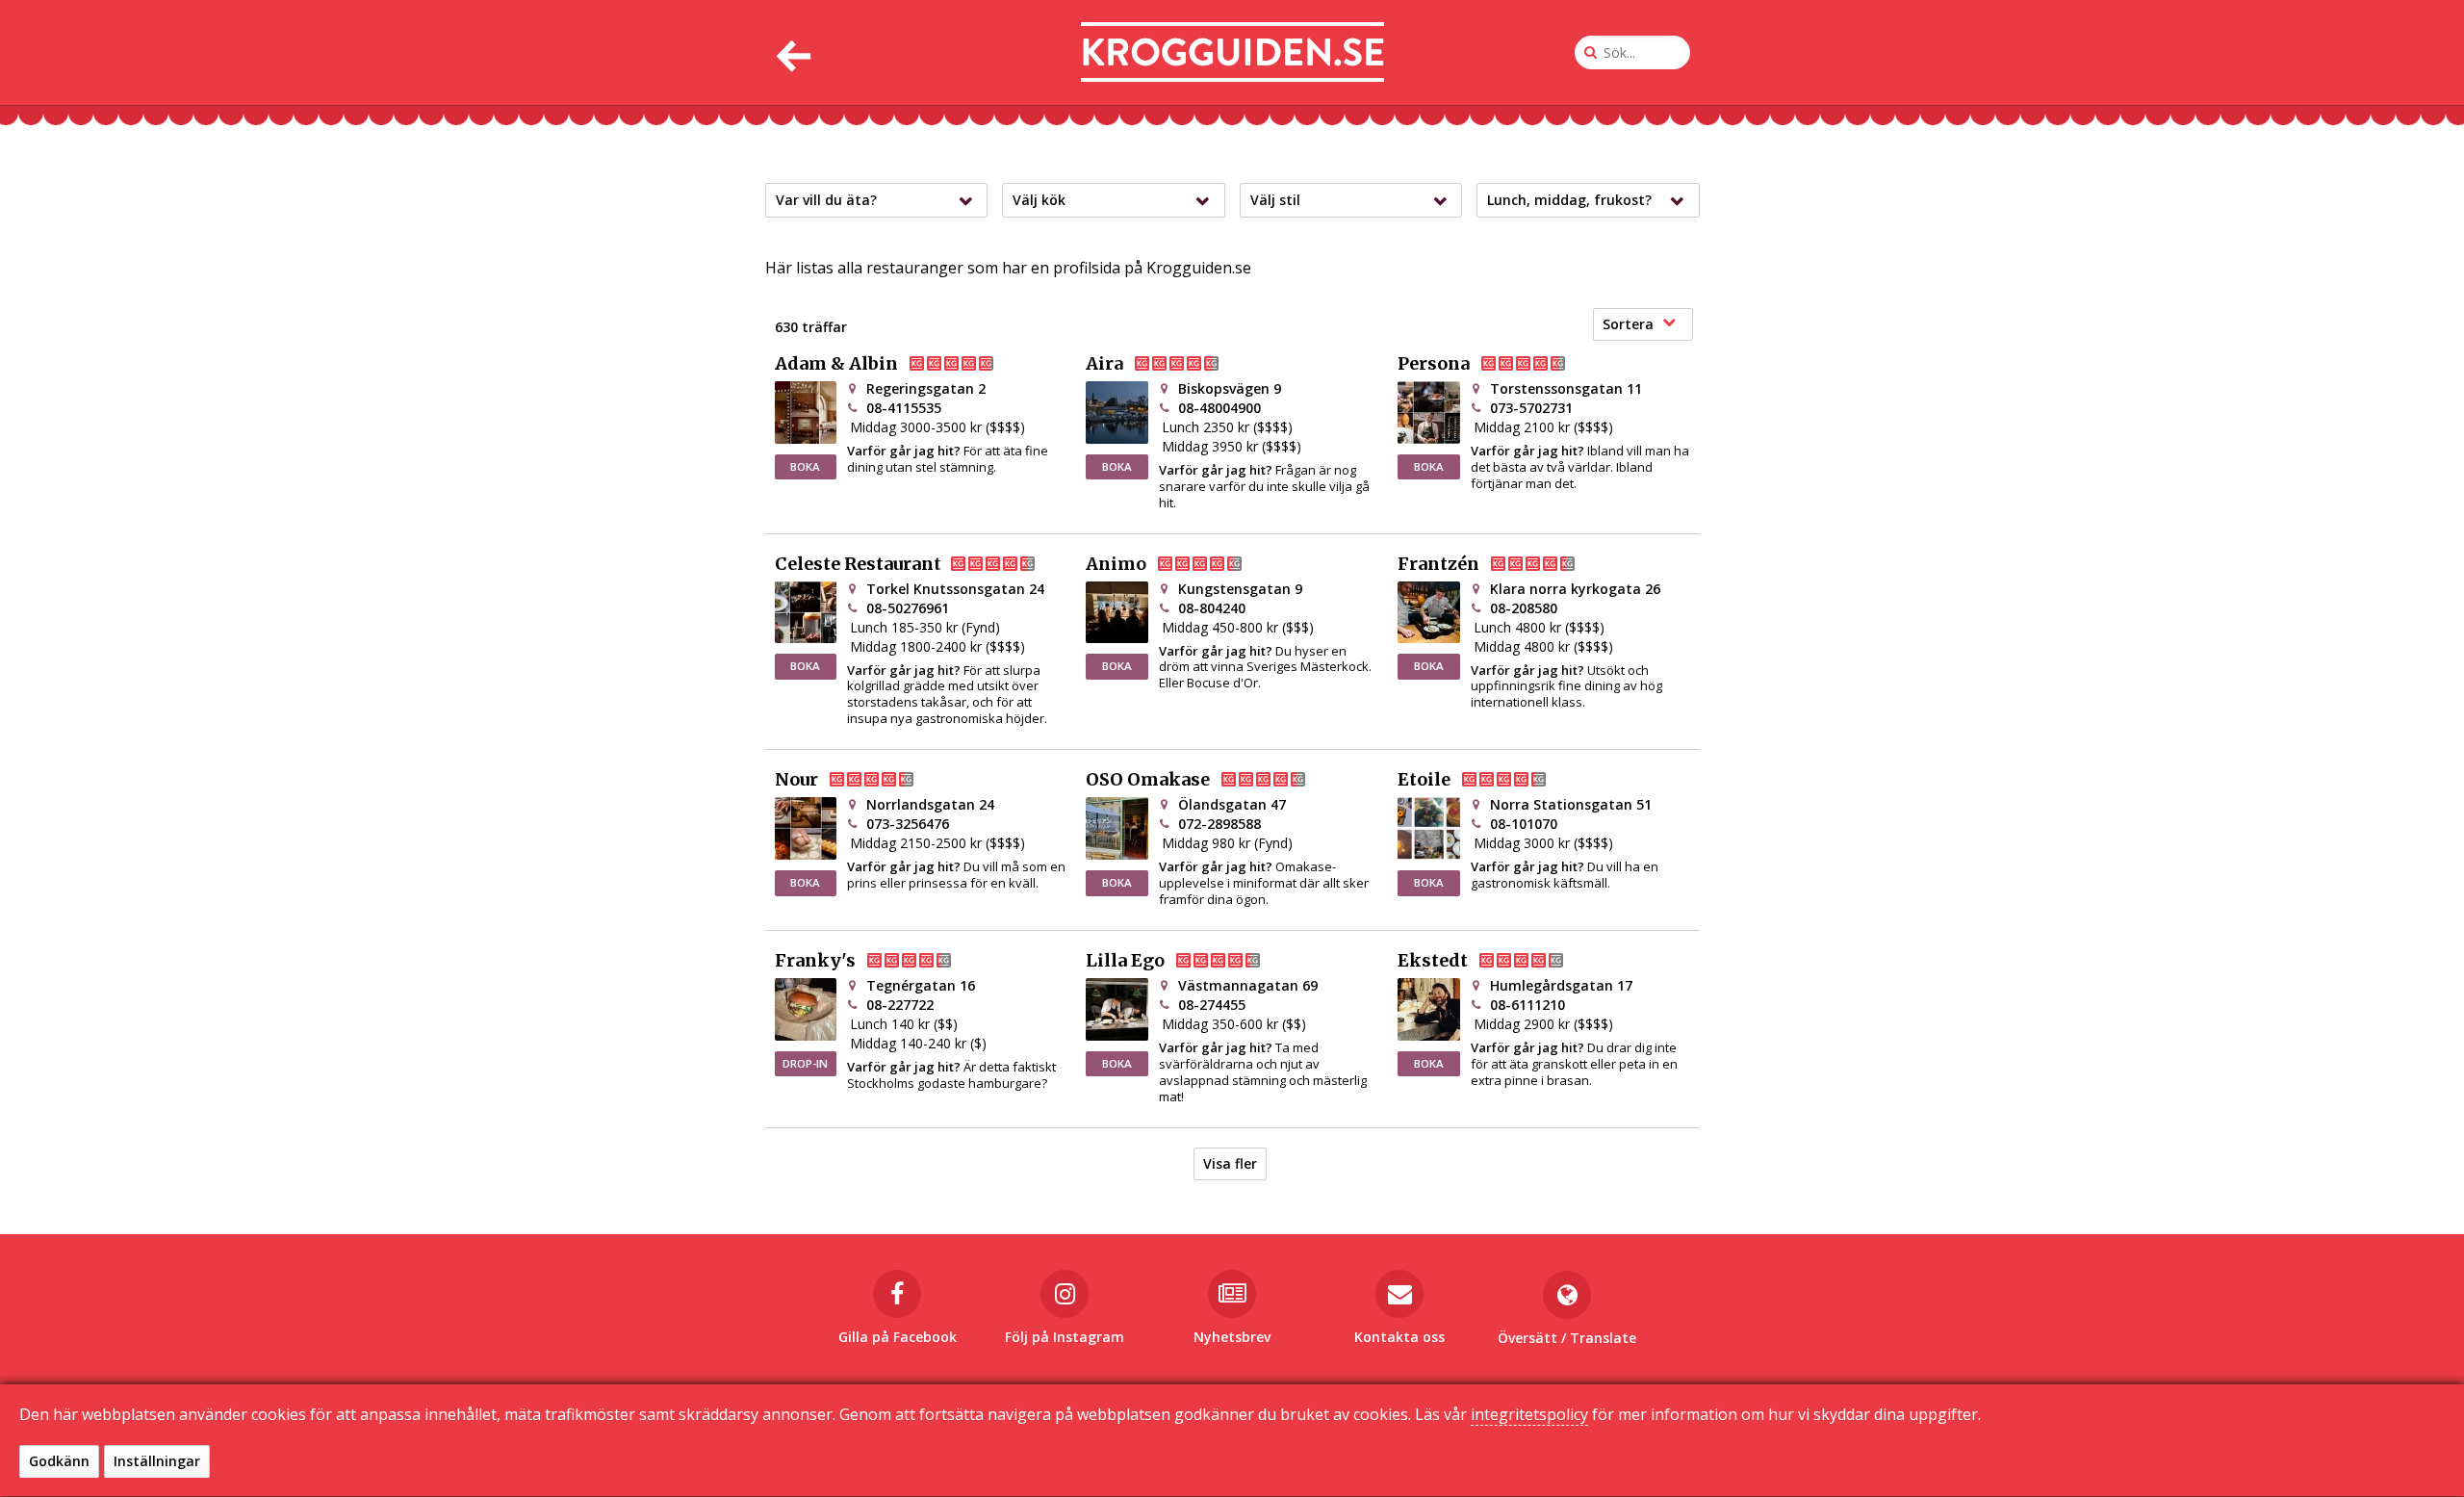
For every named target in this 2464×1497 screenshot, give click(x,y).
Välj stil (1275, 200)
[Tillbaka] (792, 52)
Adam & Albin (836, 364)
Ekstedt (1433, 961)
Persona (1434, 364)
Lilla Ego (1125, 961)
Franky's (815, 961)
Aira (1104, 364)
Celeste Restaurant (858, 564)
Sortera (1628, 324)
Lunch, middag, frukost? (1569, 200)
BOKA (805, 466)
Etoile (1424, 780)
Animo (1116, 564)
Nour (796, 780)
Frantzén (1438, 564)
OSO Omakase (1148, 780)
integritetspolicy (1529, 1414)
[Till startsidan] (1232, 52)
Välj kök (1039, 200)
